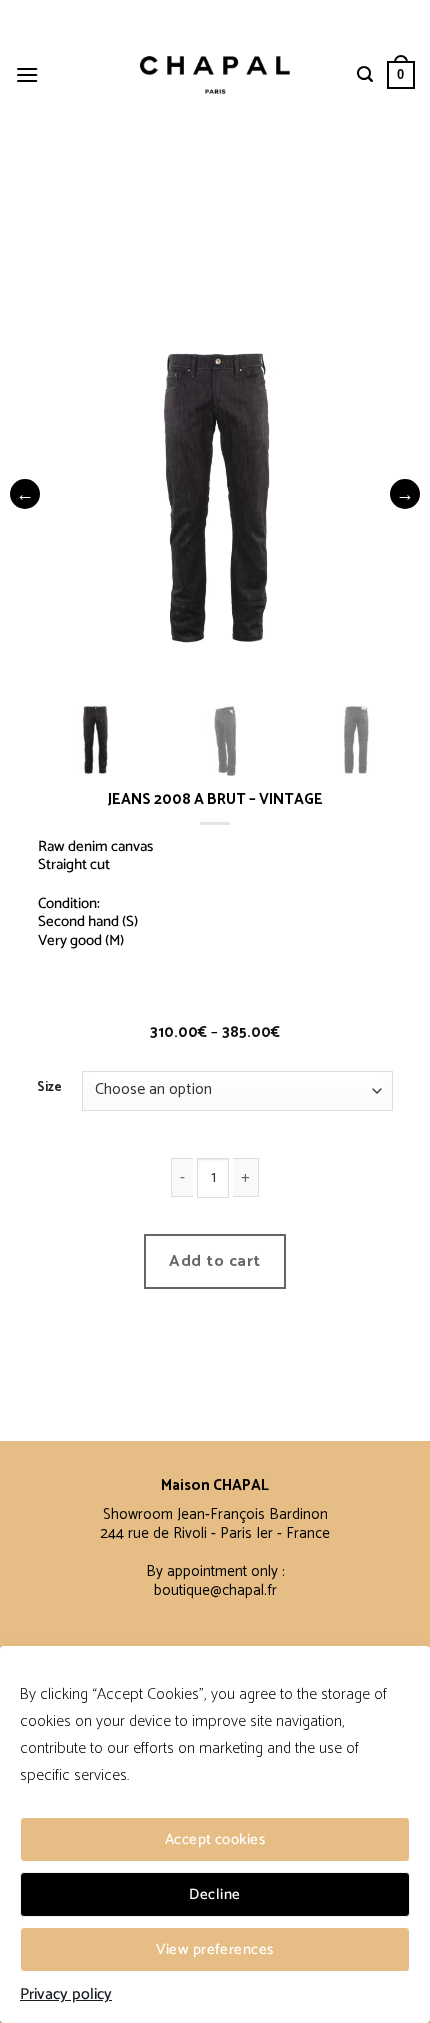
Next (405, 494)
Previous (25, 494)
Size (49, 1088)
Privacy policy (66, 1995)
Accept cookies (215, 1839)
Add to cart (214, 1261)
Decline (214, 1894)
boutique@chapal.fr (215, 1590)
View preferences (214, 1949)
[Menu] (27, 74)
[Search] (365, 74)
